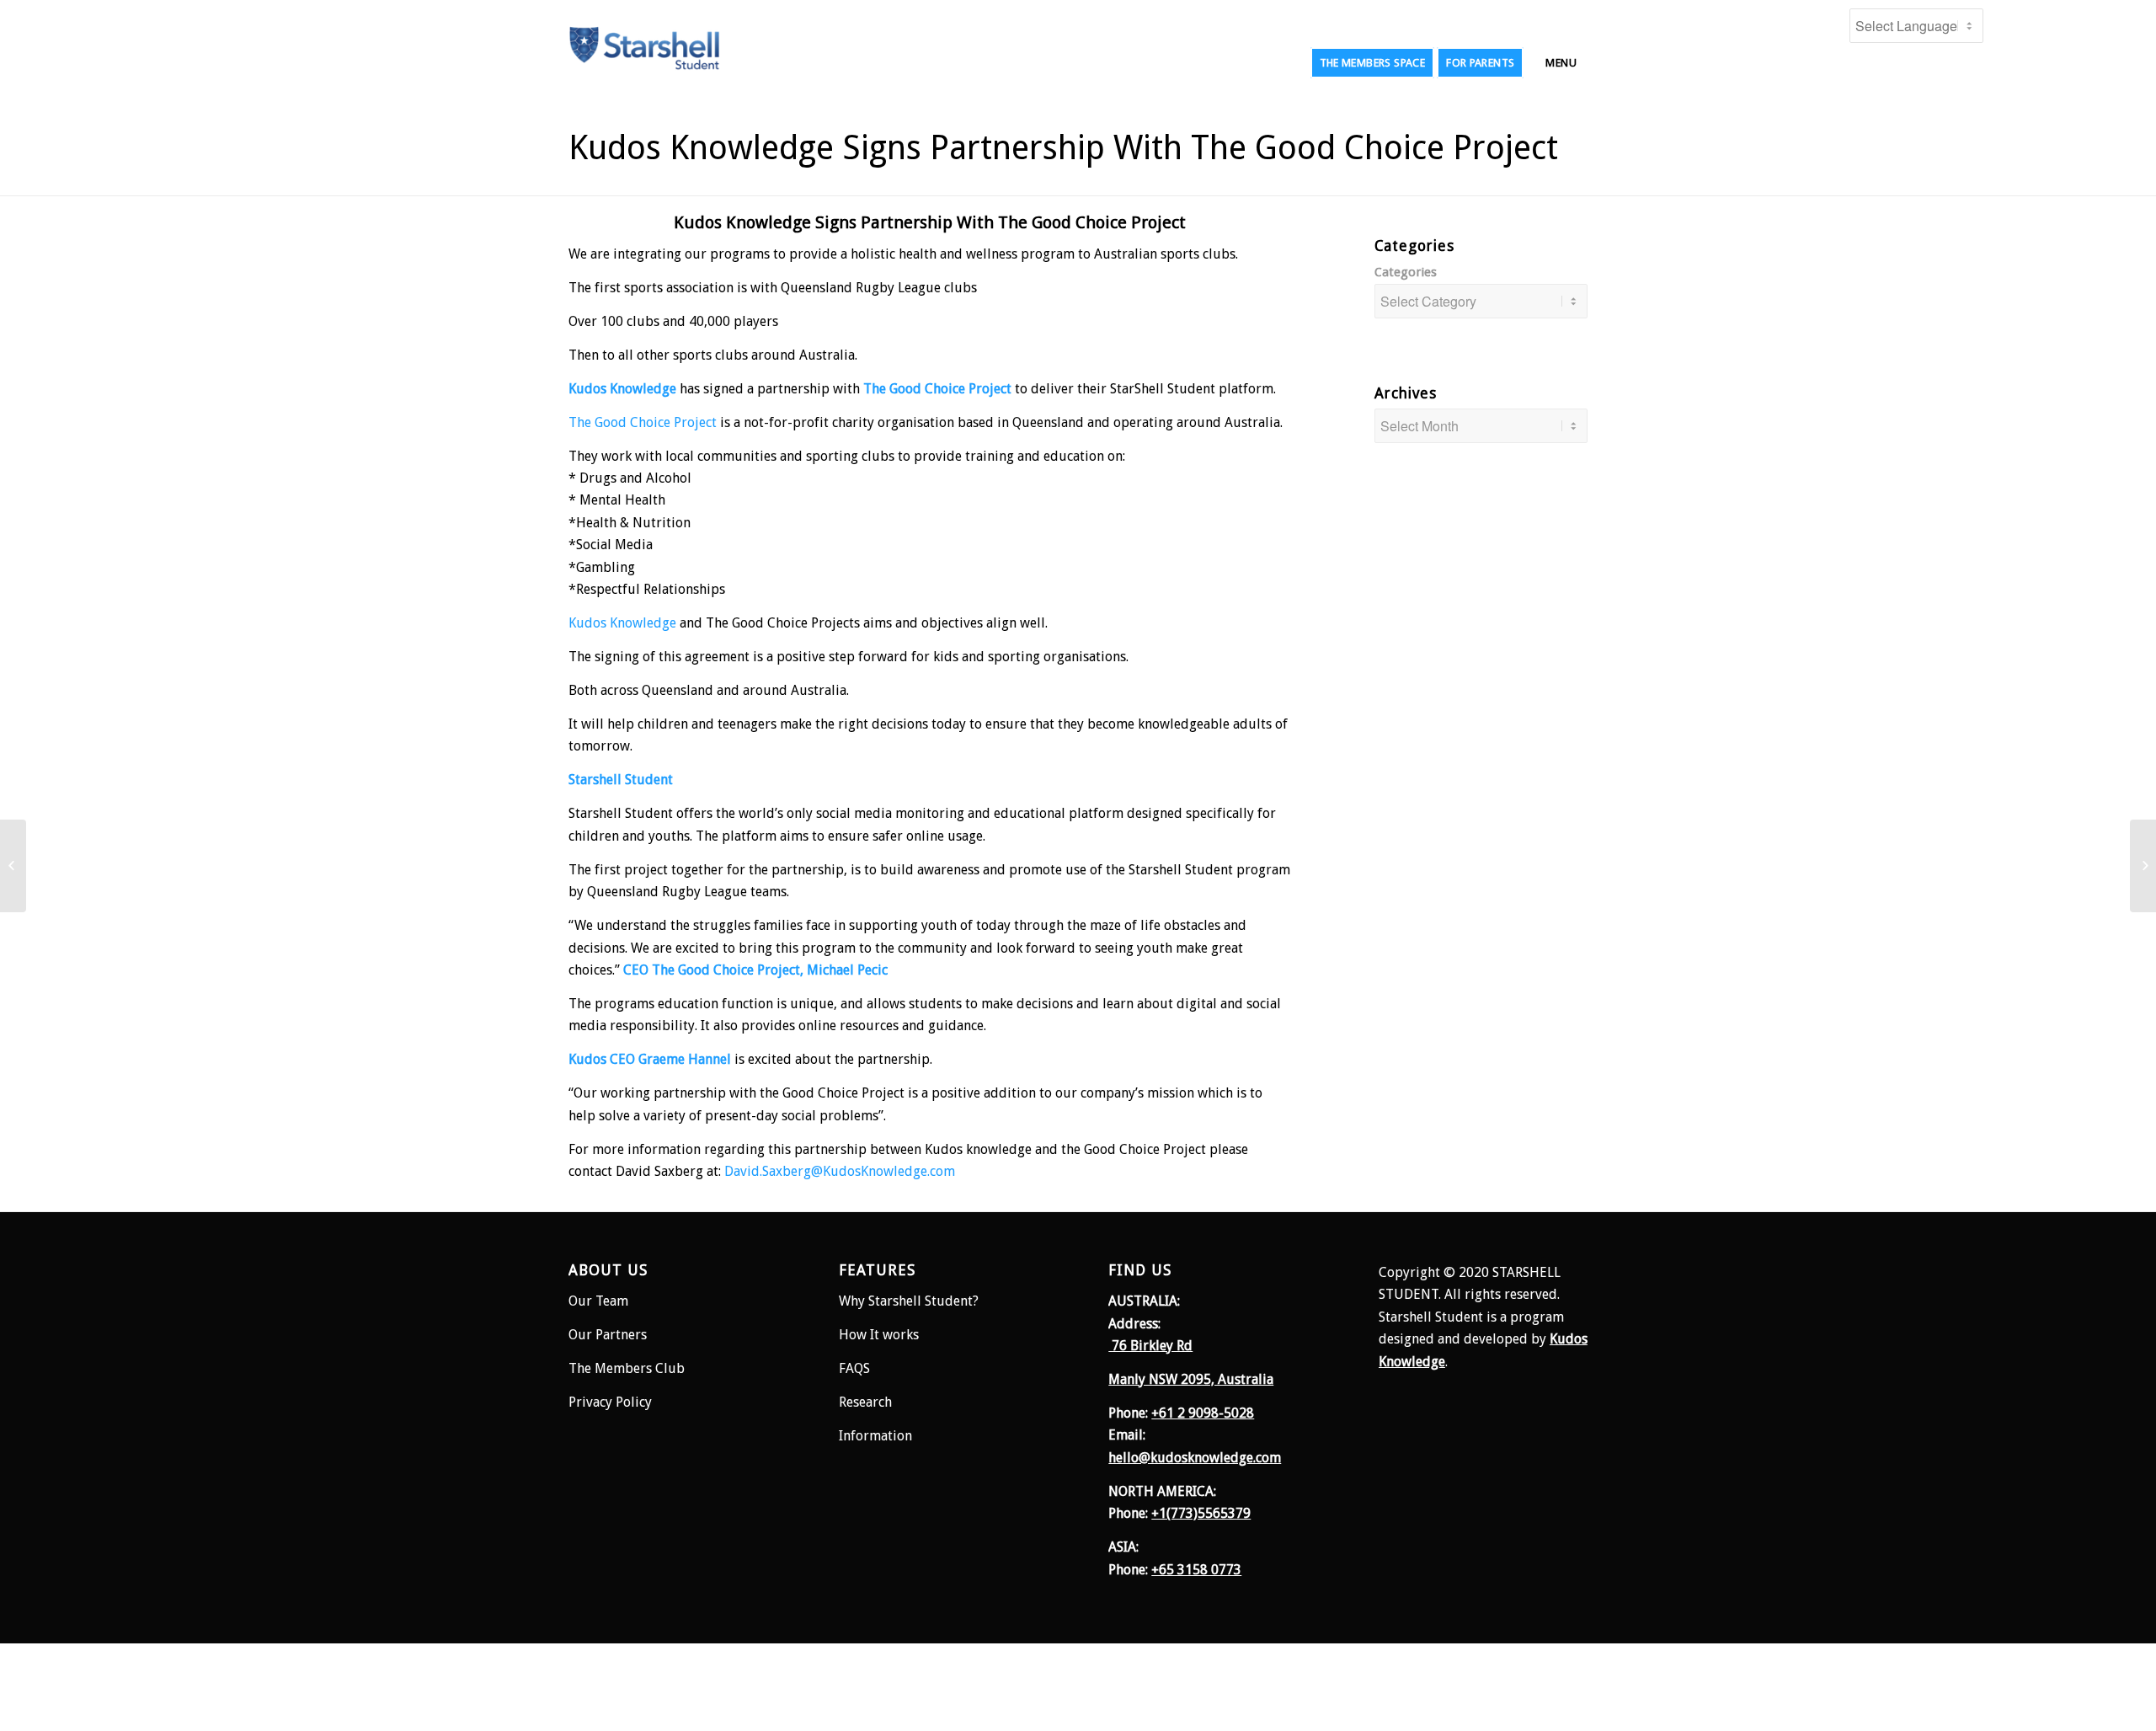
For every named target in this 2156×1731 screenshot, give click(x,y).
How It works (879, 1335)
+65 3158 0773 (1196, 1570)
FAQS (854, 1368)
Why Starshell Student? (909, 1301)
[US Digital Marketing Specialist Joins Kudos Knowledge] (2143, 866)
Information (875, 1436)
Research (867, 1402)
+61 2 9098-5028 (1203, 1413)
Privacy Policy (610, 1402)
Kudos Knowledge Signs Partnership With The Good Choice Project (1063, 148)
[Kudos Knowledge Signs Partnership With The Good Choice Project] (13, 866)
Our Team (598, 1301)
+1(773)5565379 (1201, 1513)
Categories (1406, 272)
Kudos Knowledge (622, 623)
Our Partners (608, 1335)
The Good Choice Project (643, 422)
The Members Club (627, 1368)
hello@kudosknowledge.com (1195, 1458)
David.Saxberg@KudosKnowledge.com (840, 1171)
